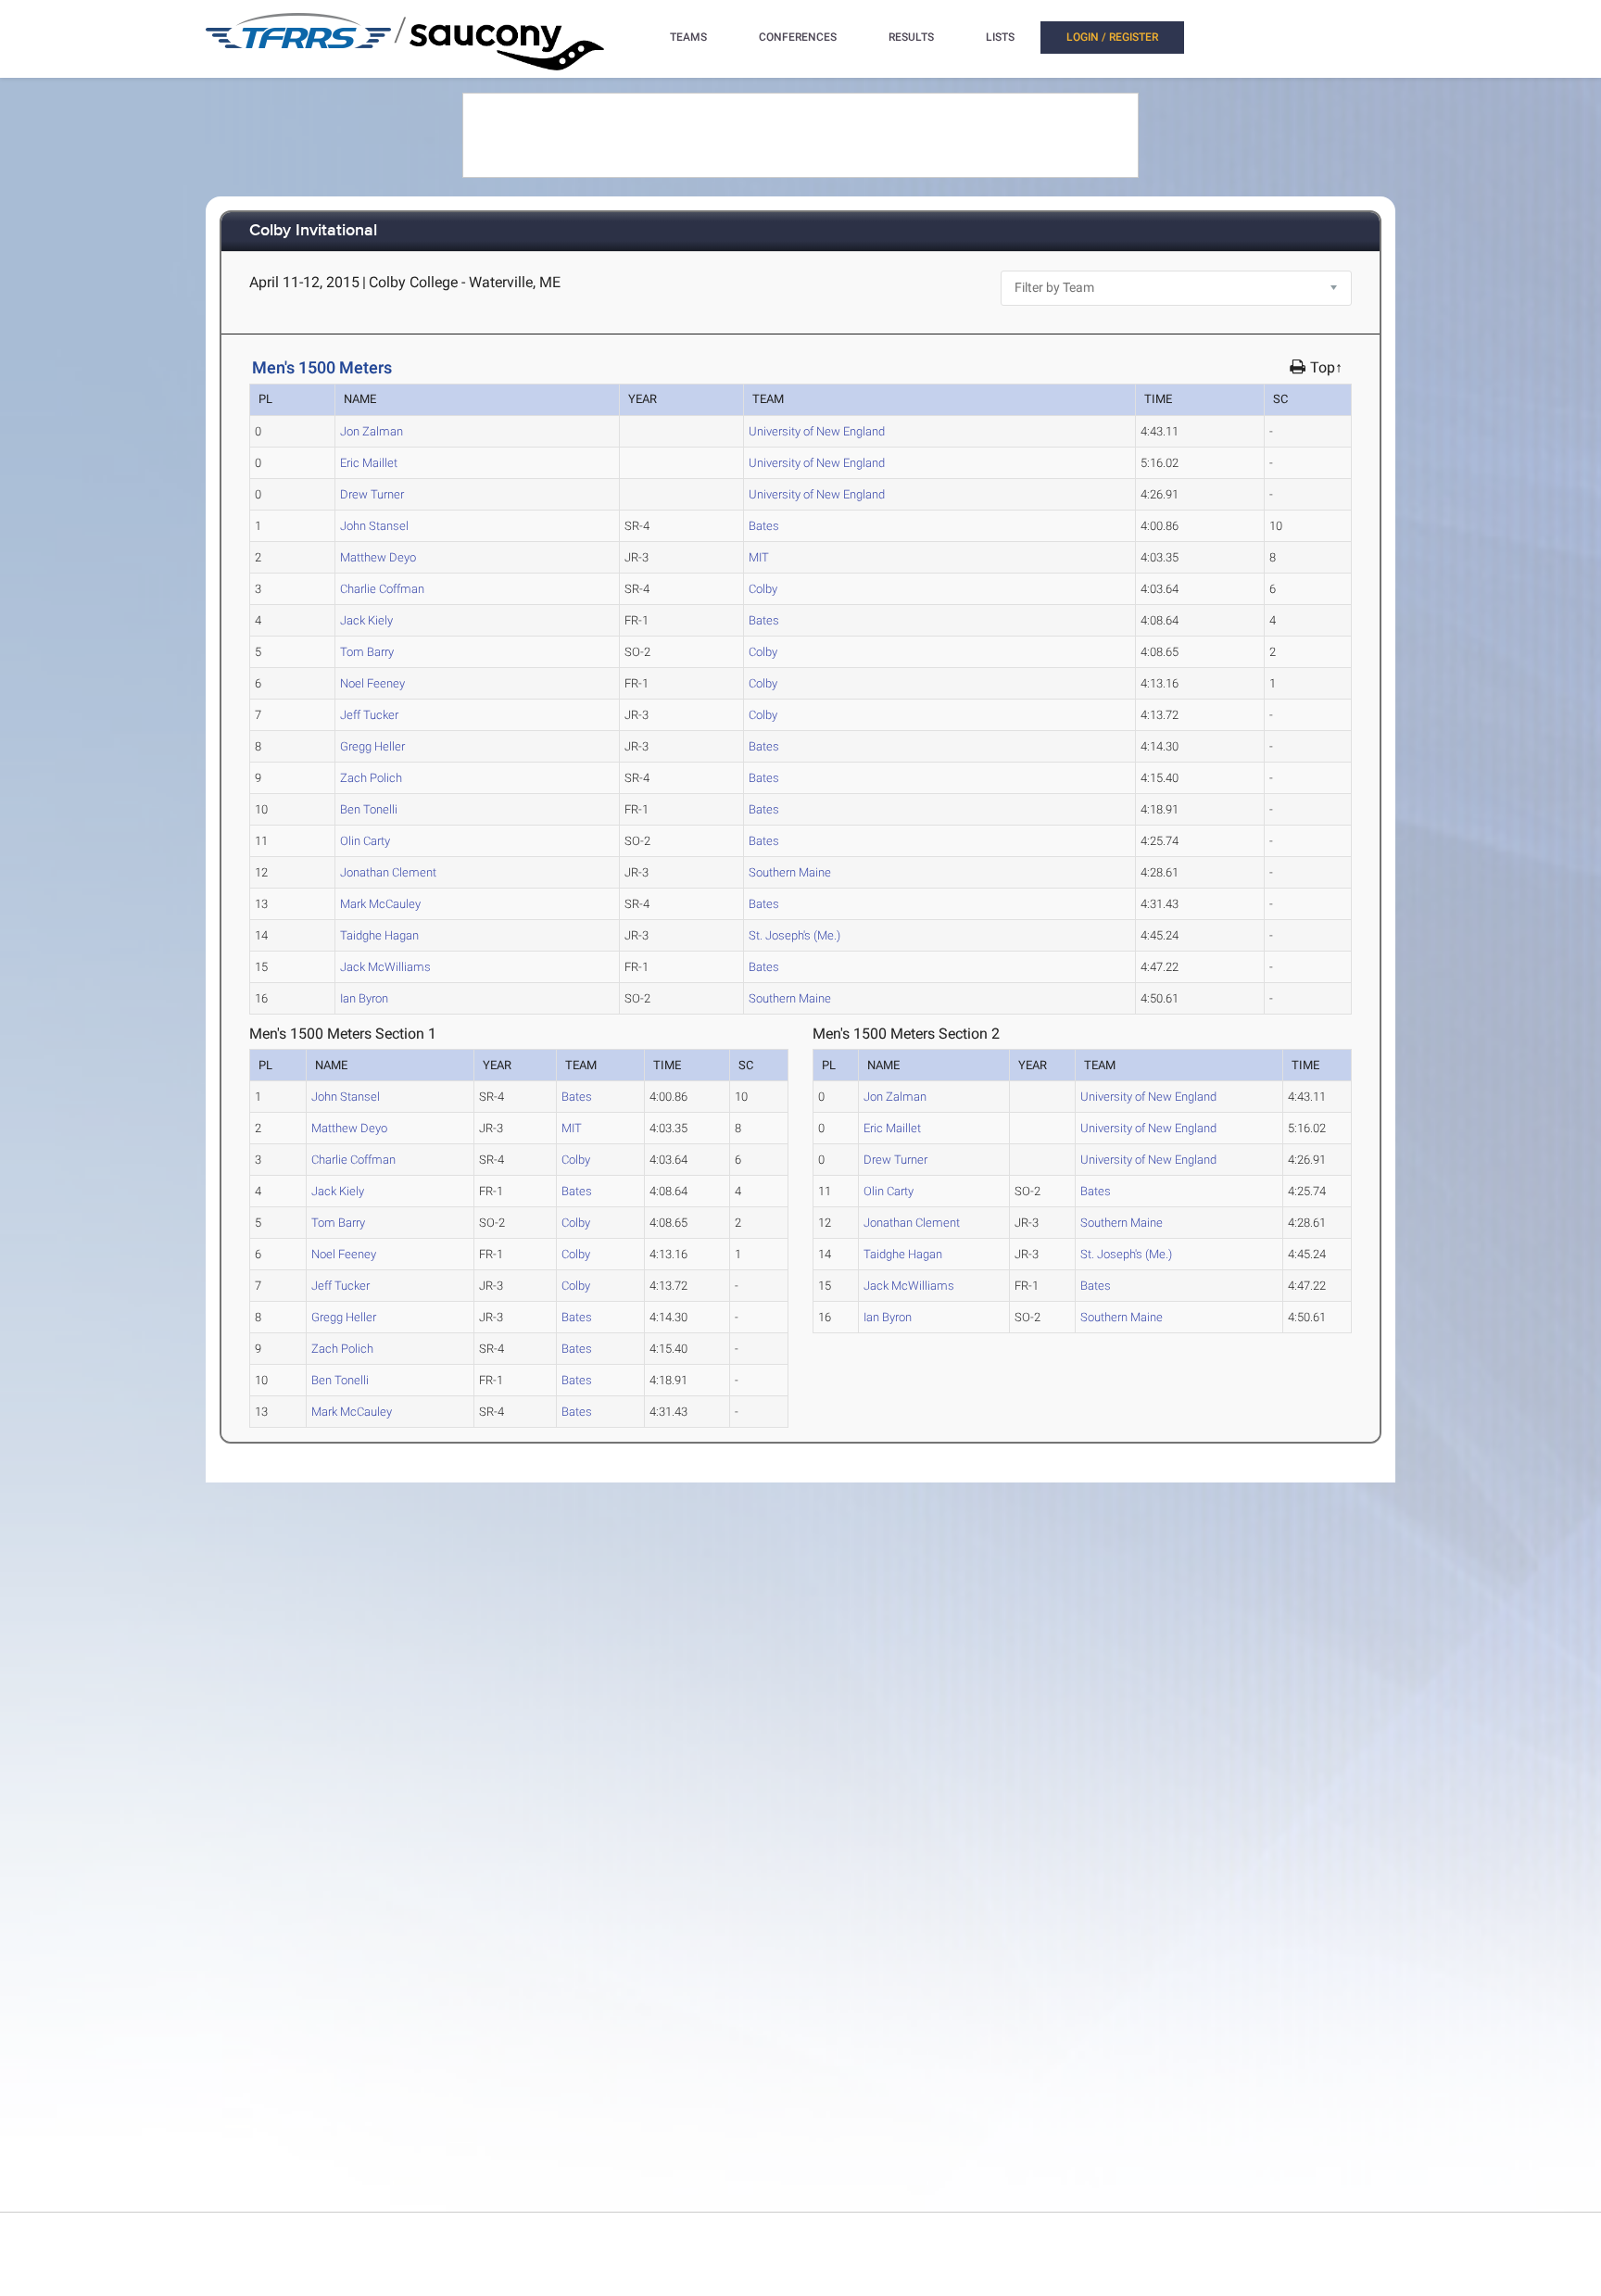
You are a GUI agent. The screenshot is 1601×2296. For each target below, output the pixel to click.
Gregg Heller (372, 746)
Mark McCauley (380, 904)
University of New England (817, 431)
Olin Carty (365, 841)
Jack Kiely (366, 620)
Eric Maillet (369, 463)
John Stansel (374, 526)
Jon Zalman (372, 431)
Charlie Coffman (382, 589)
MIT (759, 557)
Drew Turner (372, 494)
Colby (763, 589)
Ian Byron (364, 998)
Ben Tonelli (369, 809)
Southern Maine (790, 872)
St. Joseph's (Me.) (794, 935)
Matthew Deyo (378, 557)
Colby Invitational (313, 231)
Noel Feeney (372, 683)
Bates (764, 526)
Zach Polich (371, 778)
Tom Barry (367, 652)
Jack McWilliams (385, 967)
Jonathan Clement (388, 872)
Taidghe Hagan (379, 935)
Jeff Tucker (369, 715)
